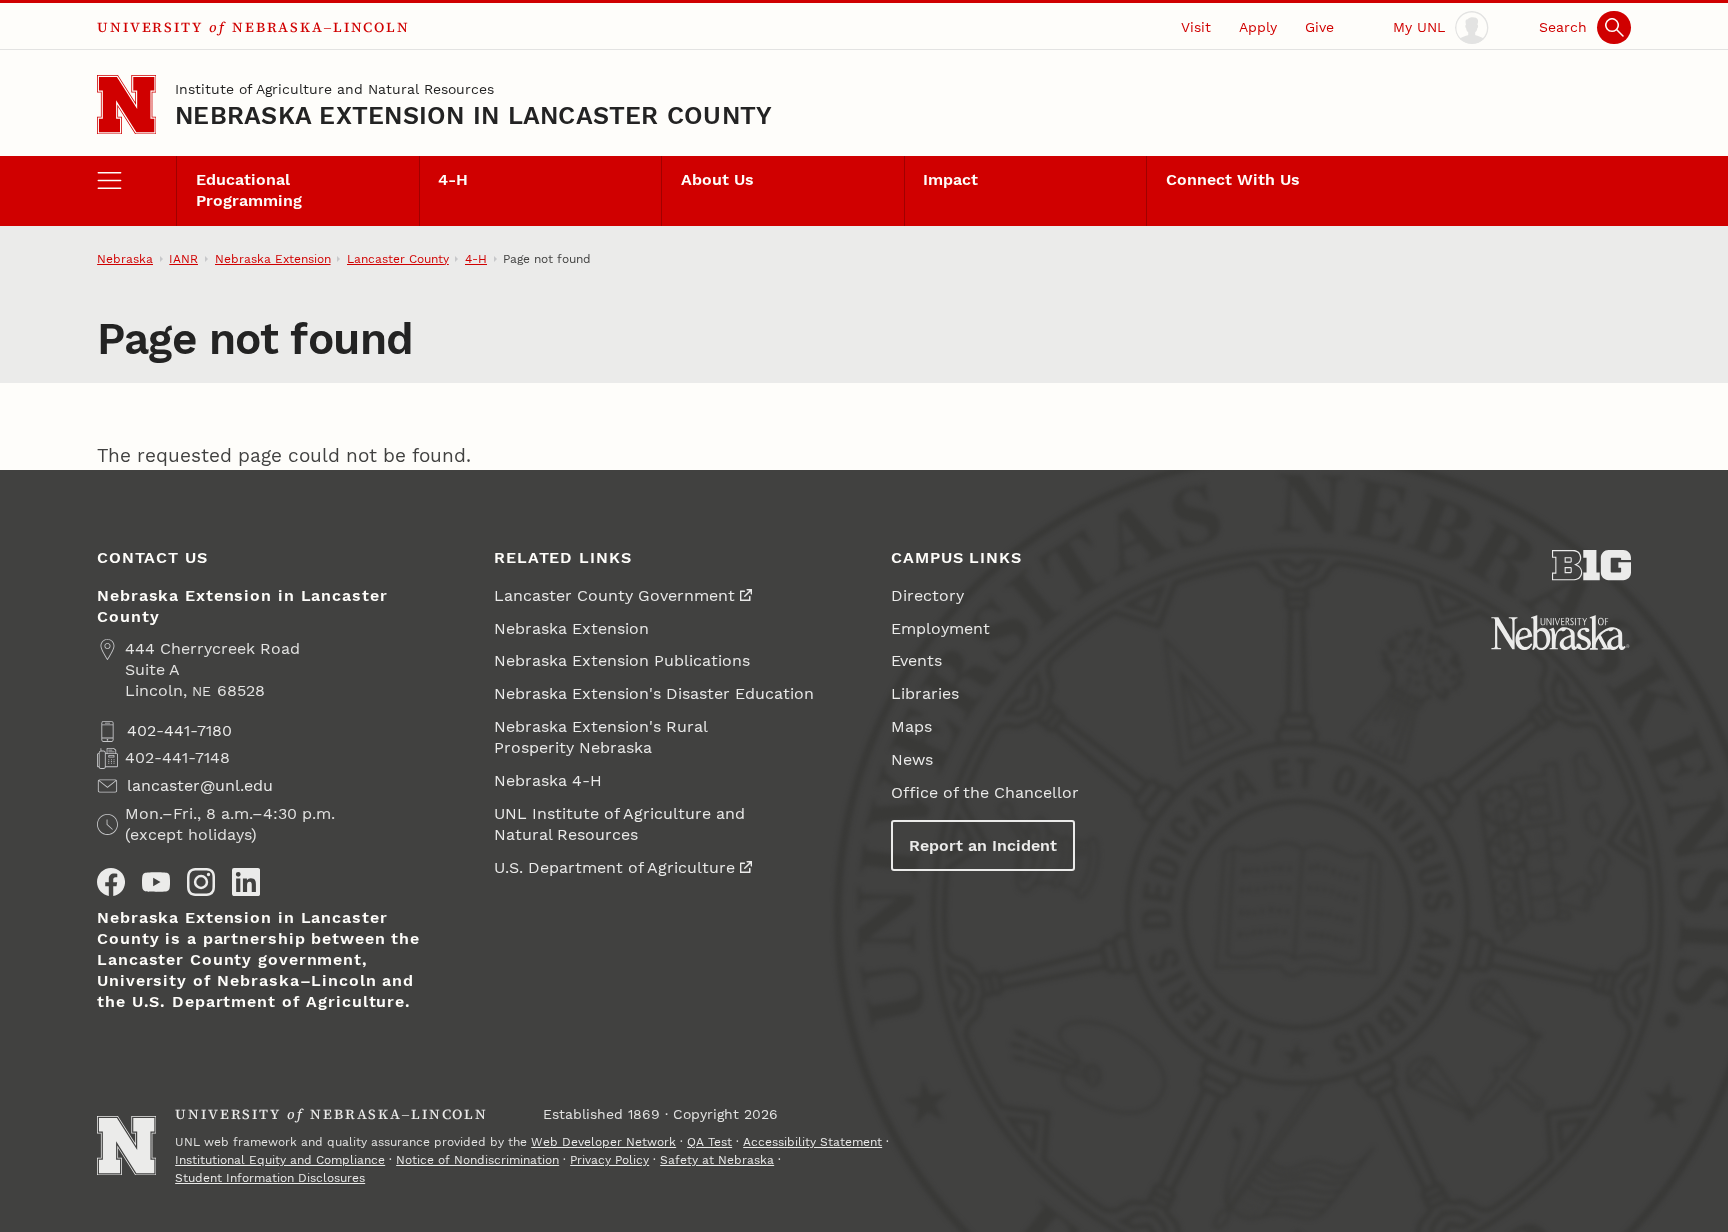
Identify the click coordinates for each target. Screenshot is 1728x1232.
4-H (453, 179)
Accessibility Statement (812, 1142)
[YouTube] (156, 882)
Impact (950, 179)
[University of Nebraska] (1560, 632)
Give (1319, 27)
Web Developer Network (603, 1142)
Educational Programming (249, 190)
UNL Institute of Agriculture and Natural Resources (619, 824)
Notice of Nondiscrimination (477, 1160)
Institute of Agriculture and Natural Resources (334, 89)
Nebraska (125, 259)
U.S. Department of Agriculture (614, 867)
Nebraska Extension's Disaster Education (654, 693)
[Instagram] (201, 882)
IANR (183, 259)
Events (916, 660)
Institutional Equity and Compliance (280, 1160)
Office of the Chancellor (985, 792)
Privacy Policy (609, 1160)
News (912, 759)
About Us (717, 179)
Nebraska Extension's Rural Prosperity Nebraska (601, 737)
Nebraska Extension (273, 259)
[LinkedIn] (246, 882)
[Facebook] (111, 882)
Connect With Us (1233, 179)
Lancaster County (398, 259)
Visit (1196, 27)
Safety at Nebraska (717, 1160)
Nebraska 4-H (548, 780)
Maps (911, 726)
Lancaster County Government (614, 595)
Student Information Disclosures (270, 1178)
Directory (927, 595)
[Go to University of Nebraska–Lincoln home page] (126, 104)
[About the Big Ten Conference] (1591, 565)
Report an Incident (983, 845)
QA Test (709, 1142)
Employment (940, 628)
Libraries (925, 693)
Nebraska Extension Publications (622, 660)
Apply (1258, 27)
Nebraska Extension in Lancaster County (473, 115)
